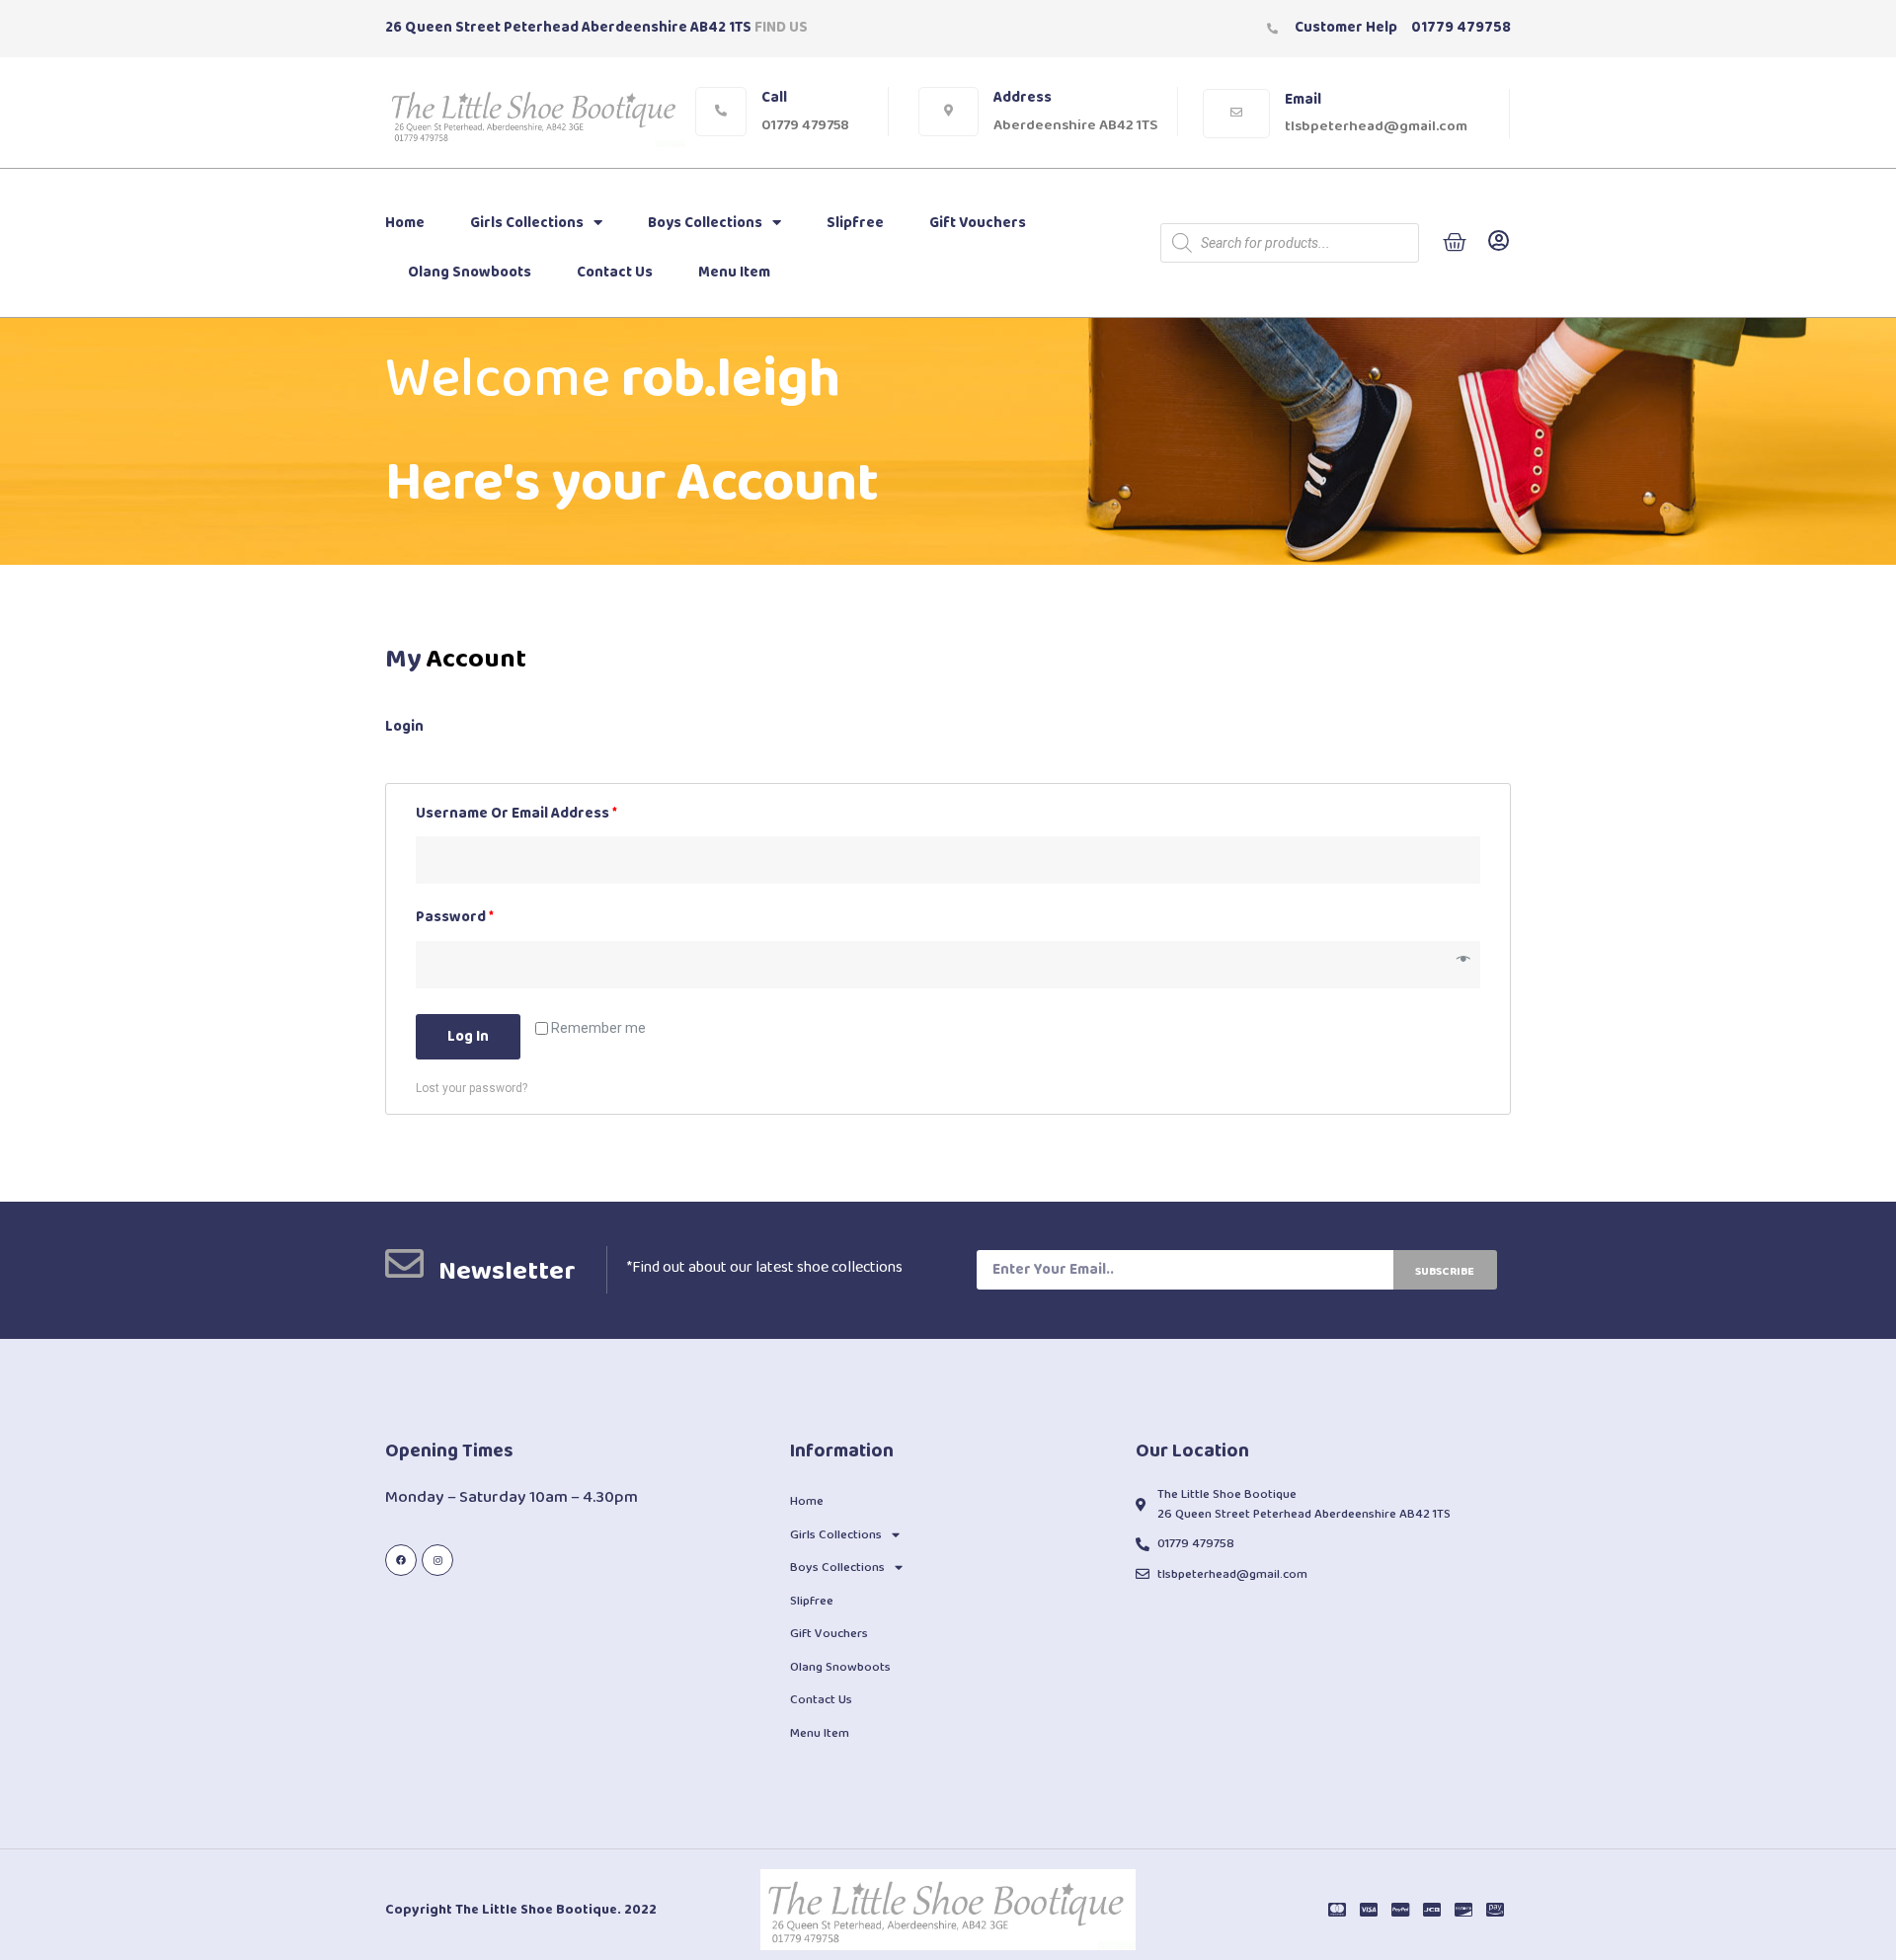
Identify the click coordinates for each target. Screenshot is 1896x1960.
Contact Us (615, 273)
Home (405, 223)
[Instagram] (437, 1560)
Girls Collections (527, 223)
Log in (468, 1037)
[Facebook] (401, 1560)
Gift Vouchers (978, 223)
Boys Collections (705, 223)
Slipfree (855, 223)
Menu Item (734, 273)
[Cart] (1455, 243)
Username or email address (516, 814)
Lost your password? (472, 1088)
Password (455, 918)
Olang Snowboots (470, 273)
